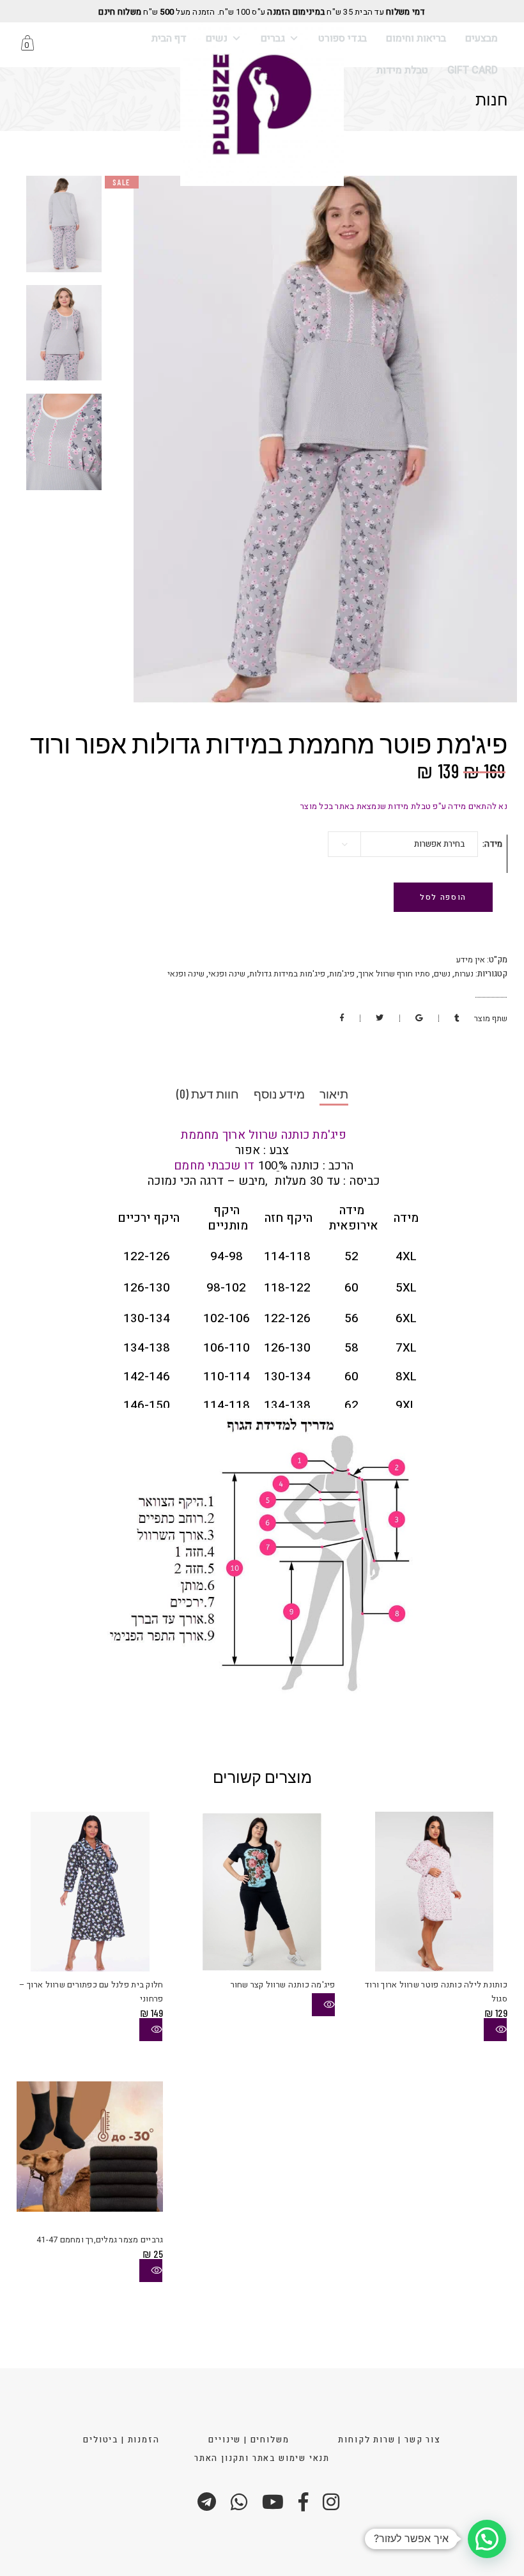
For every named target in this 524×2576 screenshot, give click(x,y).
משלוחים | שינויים (249, 2440)
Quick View (151, 2030)
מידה (493, 844)
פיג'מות (342, 974)
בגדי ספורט (343, 38)
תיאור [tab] (334, 1094)
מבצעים (482, 38)
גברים (273, 38)
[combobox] (403, 844)
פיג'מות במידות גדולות (287, 974)
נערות (464, 974)
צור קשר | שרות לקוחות (389, 2440)
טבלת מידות (402, 70)
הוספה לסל (443, 897)
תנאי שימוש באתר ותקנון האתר (262, 2458)
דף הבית (169, 38)
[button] (487, 2539)
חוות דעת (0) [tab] (208, 1094)
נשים (217, 38)
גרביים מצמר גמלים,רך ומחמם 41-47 (100, 2240)
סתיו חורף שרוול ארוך (394, 974)
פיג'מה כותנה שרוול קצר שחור (283, 1985)
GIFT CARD (473, 70)
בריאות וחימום (416, 38)
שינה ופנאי (227, 974)
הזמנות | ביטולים (121, 2440)
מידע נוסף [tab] (279, 1094)
